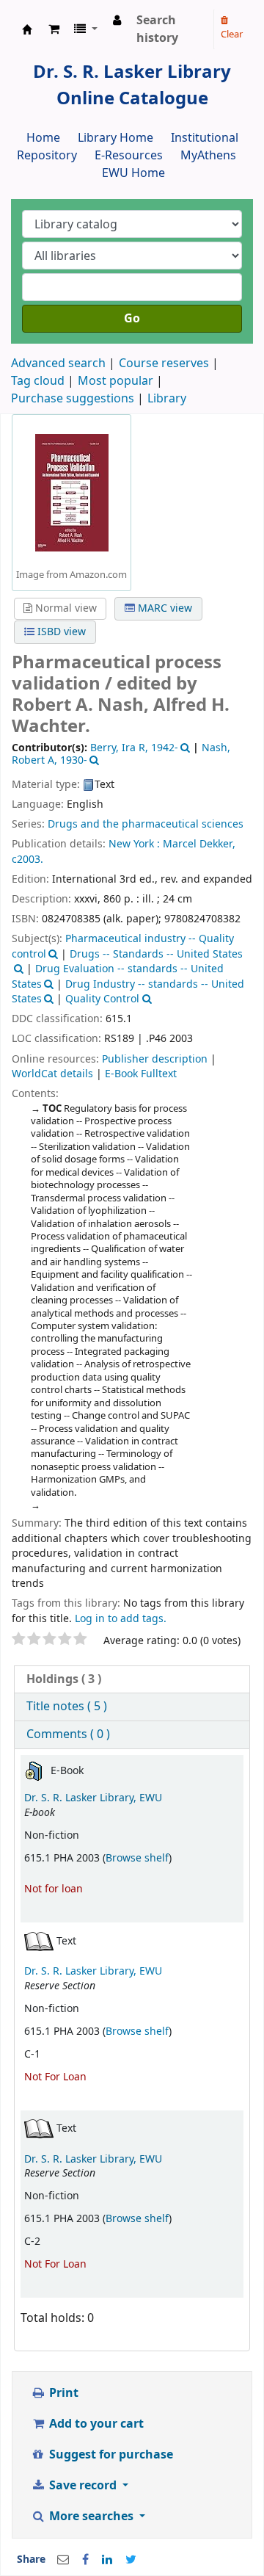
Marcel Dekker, (199, 844)
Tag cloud (38, 381)
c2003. (27, 860)
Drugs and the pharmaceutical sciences (146, 824)
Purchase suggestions (73, 399)
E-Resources (129, 156)
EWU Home (133, 173)
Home (43, 138)
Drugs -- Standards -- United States (156, 954)
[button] (54, 29)
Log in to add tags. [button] (121, 1619)
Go (132, 319)
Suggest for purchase (110, 2455)
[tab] (132, 1680)
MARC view (164, 608)
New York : (134, 844)
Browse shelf (137, 1858)
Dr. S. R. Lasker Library (27, 29)
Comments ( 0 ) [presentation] (68, 1734)
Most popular (115, 381)
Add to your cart (95, 2424)
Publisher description (155, 1059)
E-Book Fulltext (141, 1074)
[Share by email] (63, 2560)
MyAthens (208, 156)
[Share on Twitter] (131, 2560)
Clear (232, 34)
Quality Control (102, 999)
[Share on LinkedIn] (107, 2560)
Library (167, 399)
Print (62, 2393)
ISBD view (60, 632)
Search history (157, 29)
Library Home (115, 138)
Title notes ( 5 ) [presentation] (67, 1707)
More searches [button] (91, 2517)
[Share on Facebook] (85, 2560)
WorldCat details (52, 1074)
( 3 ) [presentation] (64, 1679)
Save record (83, 2486)
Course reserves (164, 363)
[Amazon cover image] (72, 492)
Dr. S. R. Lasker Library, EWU (93, 1798)
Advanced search (58, 363)
